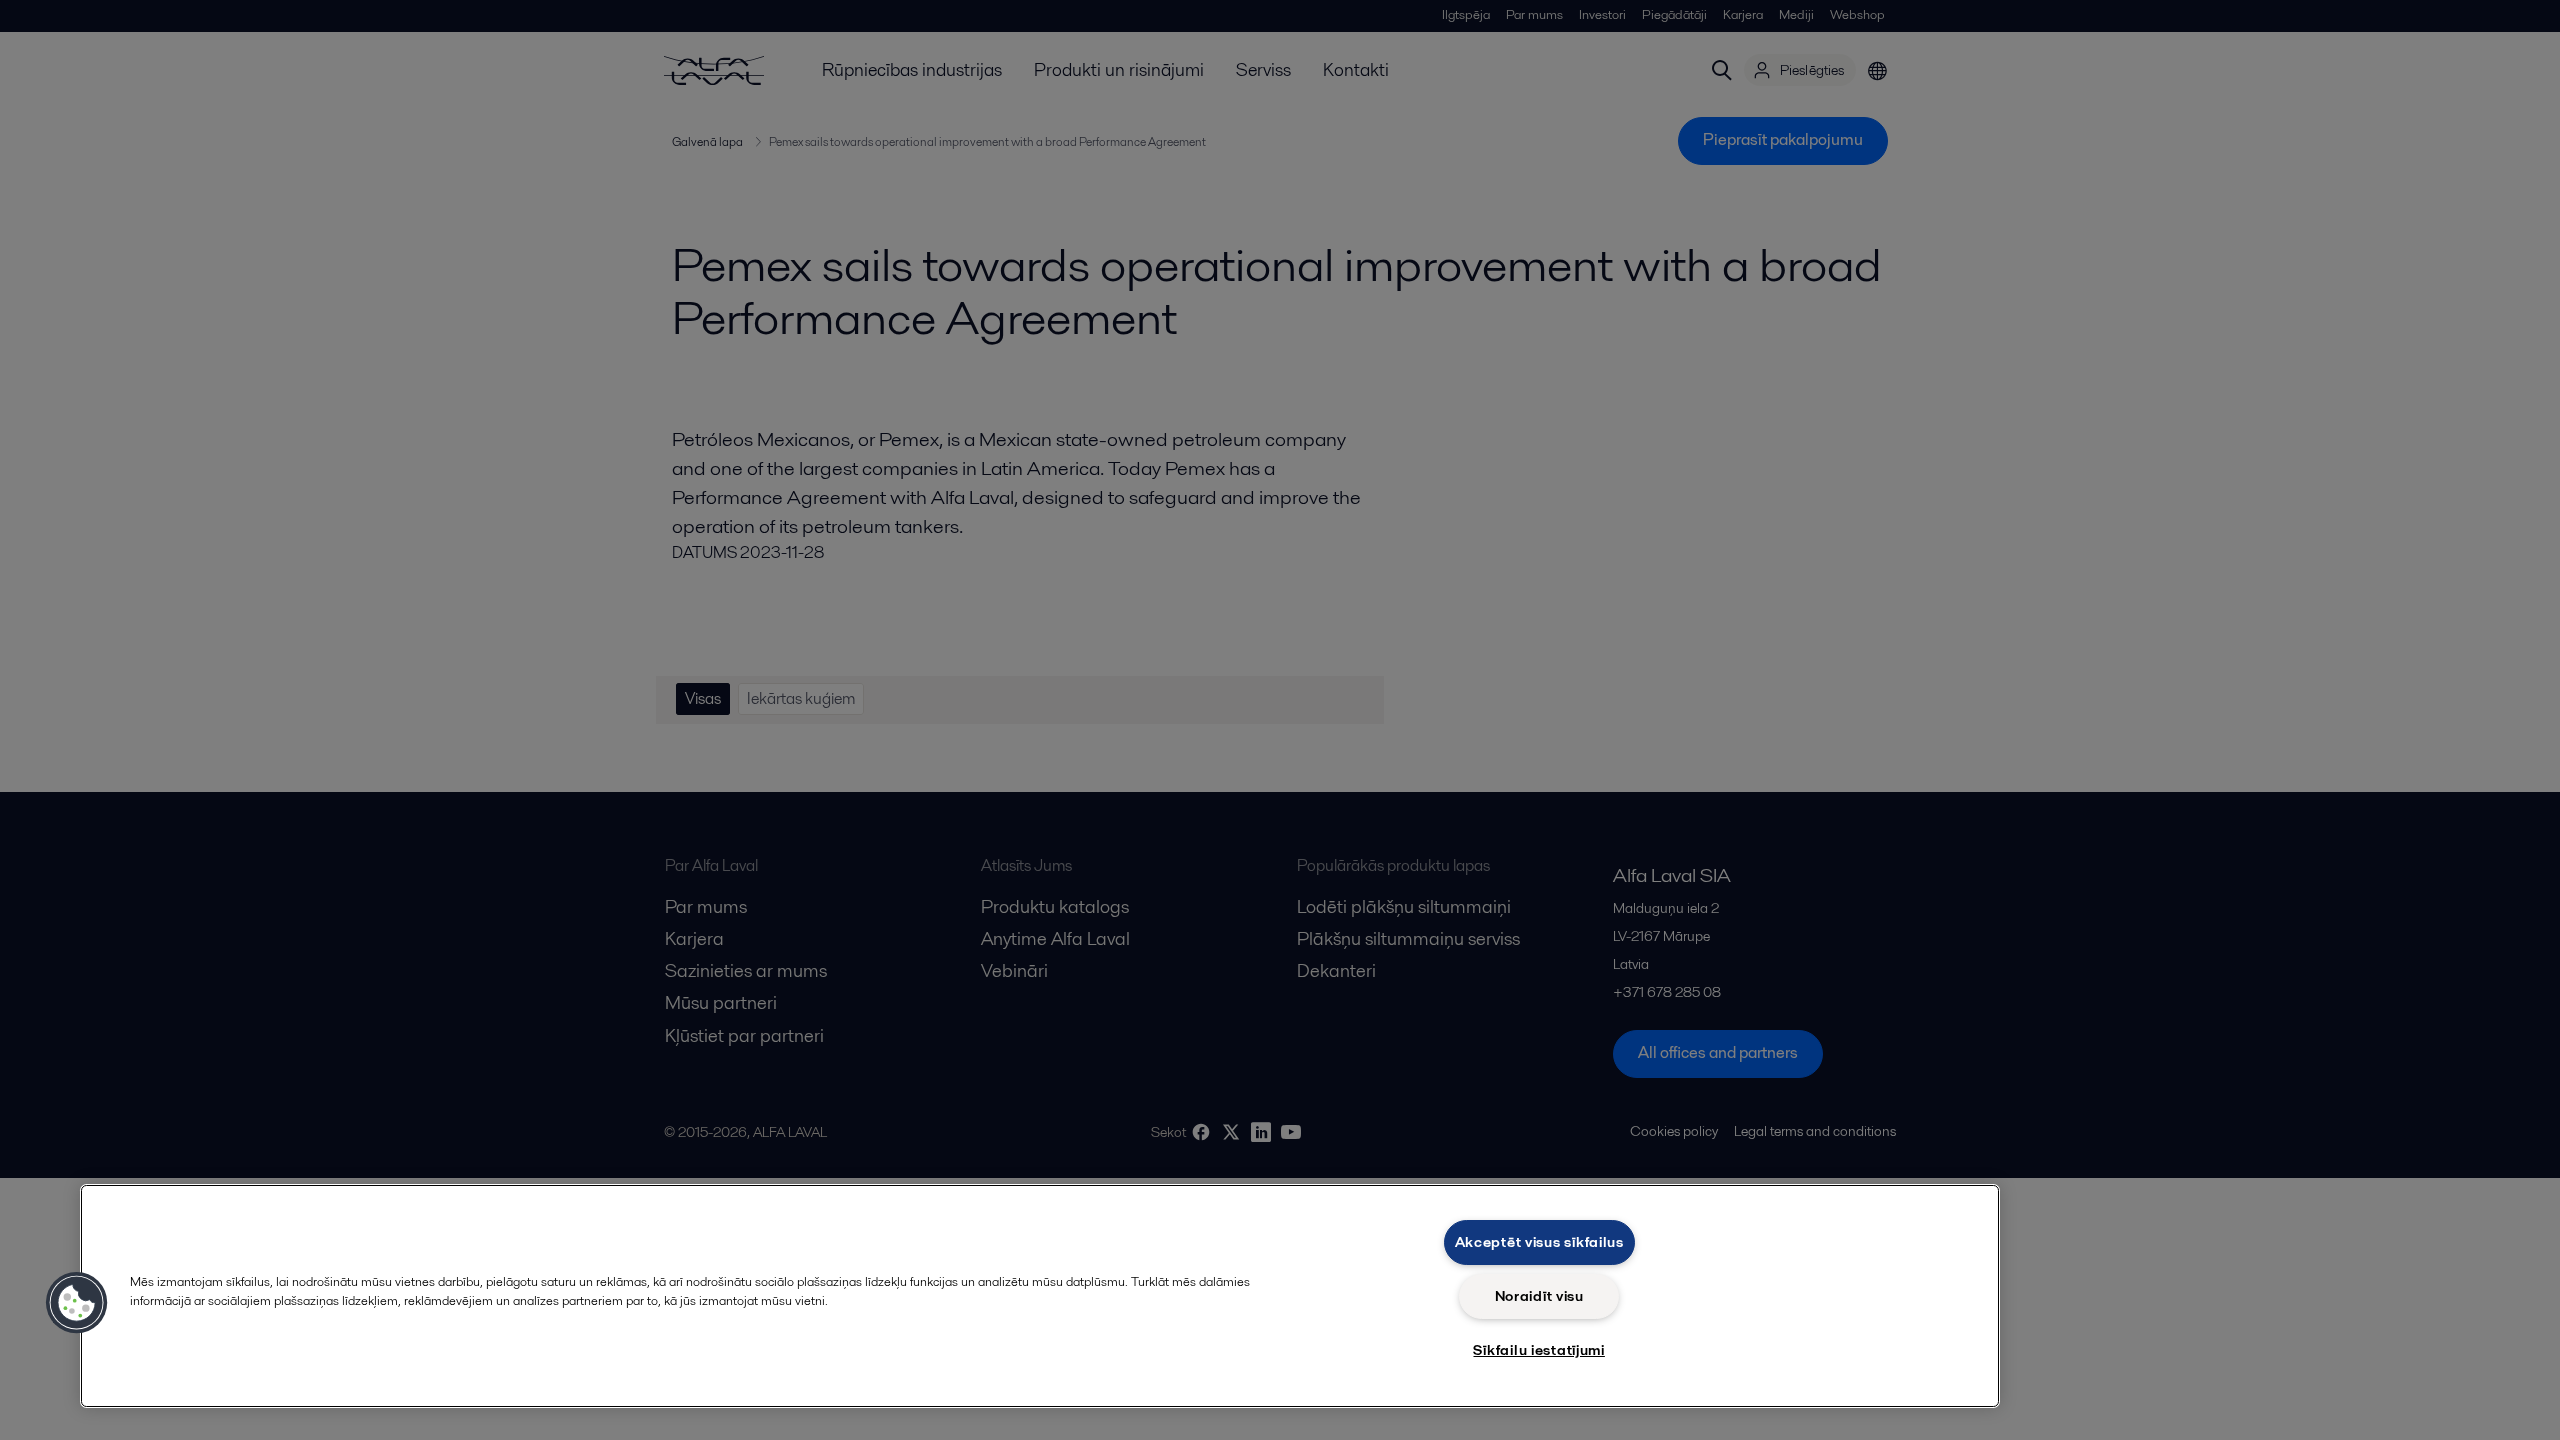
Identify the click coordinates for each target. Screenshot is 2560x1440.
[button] (77, 1303)
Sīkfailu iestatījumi (1538, 1350)
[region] (1040, 1296)
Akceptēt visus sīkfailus (1539, 1242)
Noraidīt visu (1539, 1296)
